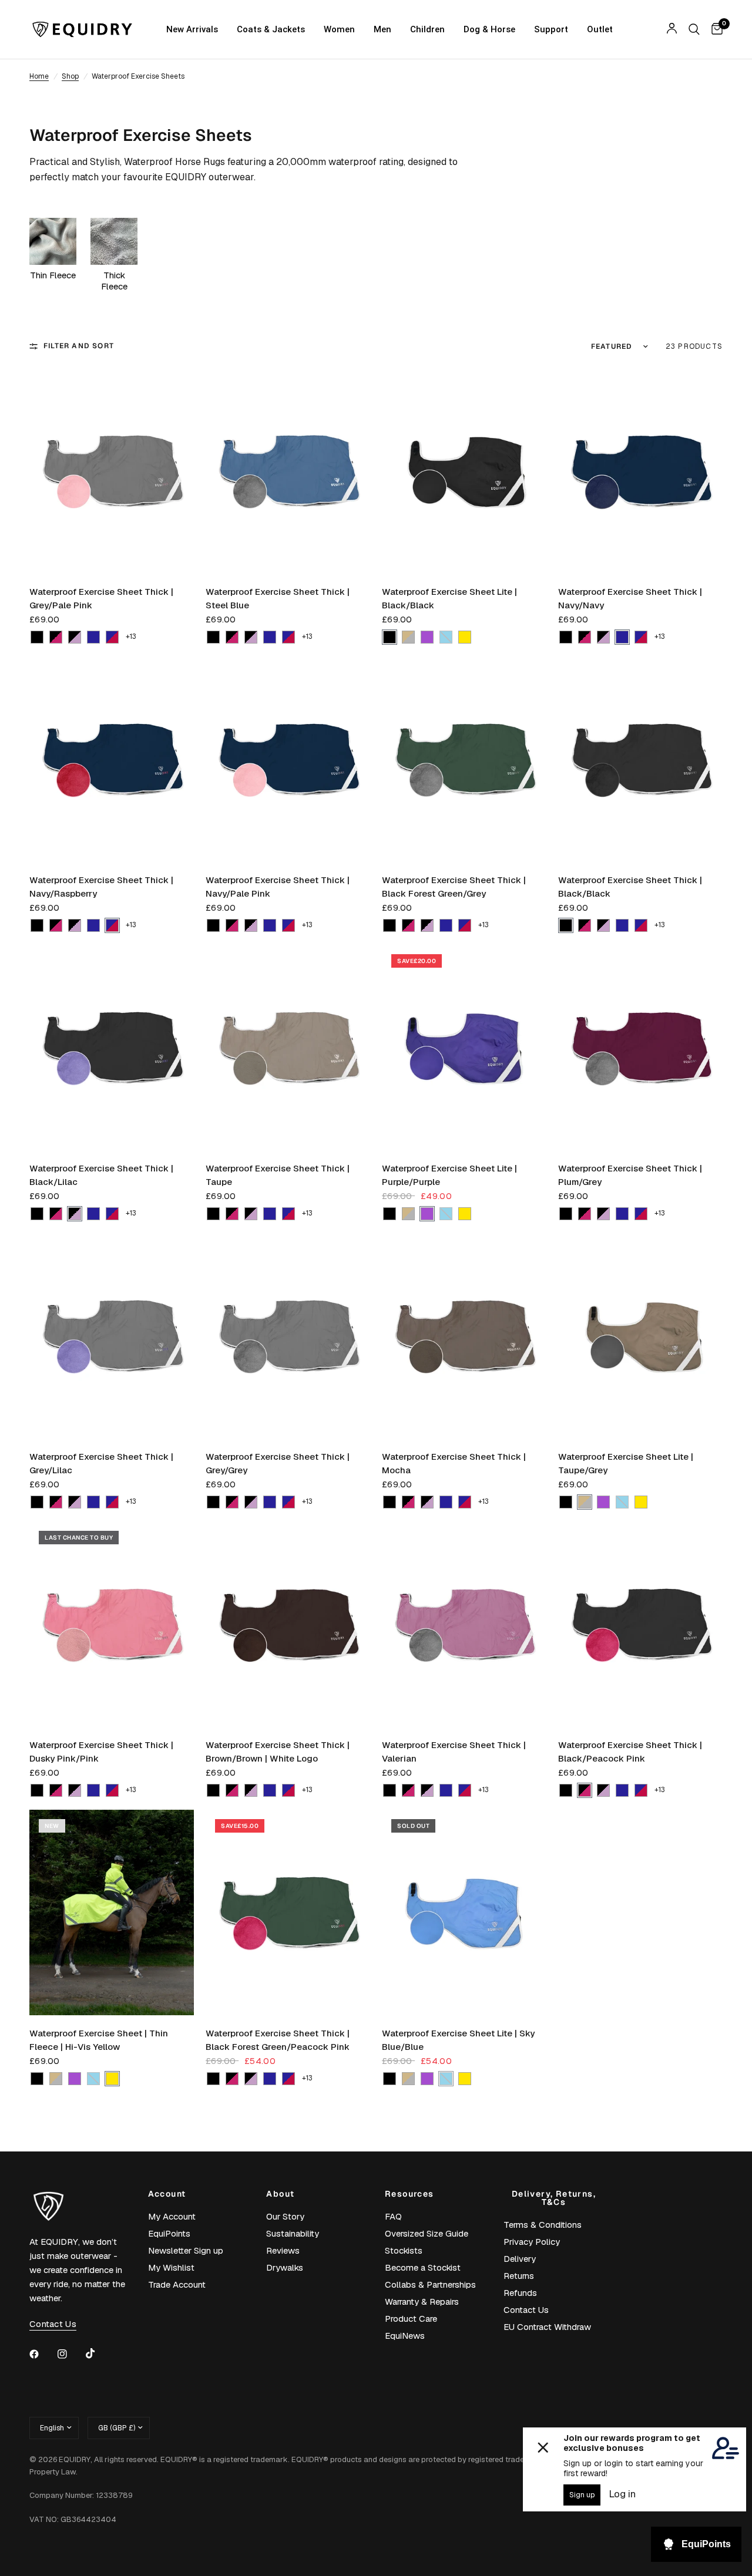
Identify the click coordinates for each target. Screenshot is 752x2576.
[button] (37, 637)
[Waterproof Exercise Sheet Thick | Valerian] (464, 1624)
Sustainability (293, 2233)
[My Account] (672, 29)
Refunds (520, 2293)
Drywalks (285, 2267)
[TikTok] (99, 2353)
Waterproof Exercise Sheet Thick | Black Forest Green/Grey (454, 887)
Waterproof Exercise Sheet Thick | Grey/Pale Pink (101, 598)
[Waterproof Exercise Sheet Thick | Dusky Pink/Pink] (112, 1624)
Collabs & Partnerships (430, 2284)
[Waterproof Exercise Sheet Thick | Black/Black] (640, 759)
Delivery (520, 2259)
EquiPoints (169, 2233)
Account (167, 2194)
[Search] (694, 29)
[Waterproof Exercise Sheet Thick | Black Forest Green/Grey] (464, 759)
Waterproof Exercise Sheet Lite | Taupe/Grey (626, 1463)
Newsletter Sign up (186, 2250)
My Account (172, 2216)
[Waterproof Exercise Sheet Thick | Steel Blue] (288, 471)
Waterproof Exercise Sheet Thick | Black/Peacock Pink (630, 1752)
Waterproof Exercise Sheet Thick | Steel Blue (278, 598)
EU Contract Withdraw (547, 2327)
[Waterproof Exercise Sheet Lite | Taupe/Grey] (640, 1336)
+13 (131, 637)
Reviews (283, 2250)
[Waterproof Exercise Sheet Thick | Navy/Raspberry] (112, 759)
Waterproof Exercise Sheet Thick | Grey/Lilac (101, 1463)
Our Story (285, 2216)
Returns (519, 2276)
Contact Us (526, 2310)
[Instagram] (70, 2354)
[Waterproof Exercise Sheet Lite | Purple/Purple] (464, 1048)
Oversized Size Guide (427, 2233)
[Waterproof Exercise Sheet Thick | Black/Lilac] (112, 1048)
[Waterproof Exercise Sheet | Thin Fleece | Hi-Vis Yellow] (112, 1912)
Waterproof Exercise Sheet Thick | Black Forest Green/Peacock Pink (278, 2040)
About (280, 2194)
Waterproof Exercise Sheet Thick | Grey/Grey (278, 1463)
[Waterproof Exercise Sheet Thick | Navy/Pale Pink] (288, 759)
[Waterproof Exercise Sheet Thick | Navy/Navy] (640, 471)
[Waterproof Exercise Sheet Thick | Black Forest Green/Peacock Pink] (288, 1912)
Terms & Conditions (543, 2225)
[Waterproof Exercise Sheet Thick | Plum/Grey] (640, 1048)
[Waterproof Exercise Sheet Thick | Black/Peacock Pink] (640, 1624)
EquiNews (405, 2336)
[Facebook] (42, 2354)
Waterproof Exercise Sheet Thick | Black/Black (630, 887)
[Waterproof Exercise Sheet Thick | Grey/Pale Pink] (112, 471)
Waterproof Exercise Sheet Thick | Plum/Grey (630, 1175)
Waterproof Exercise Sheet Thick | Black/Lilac (101, 1175)
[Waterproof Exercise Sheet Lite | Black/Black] (464, 471)
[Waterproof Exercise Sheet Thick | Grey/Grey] (288, 1336)
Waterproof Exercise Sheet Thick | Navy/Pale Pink (278, 887)
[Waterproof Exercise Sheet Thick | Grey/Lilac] (112, 1336)
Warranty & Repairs (422, 2301)
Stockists (404, 2250)
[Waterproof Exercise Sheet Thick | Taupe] (288, 1048)
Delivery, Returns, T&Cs (554, 2198)
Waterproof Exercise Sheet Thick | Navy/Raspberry (101, 887)
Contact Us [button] (53, 2324)
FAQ (393, 2216)
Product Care (411, 2319)
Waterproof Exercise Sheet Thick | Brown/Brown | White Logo (278, 1752)
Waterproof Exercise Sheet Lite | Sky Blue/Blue (458, 2040)
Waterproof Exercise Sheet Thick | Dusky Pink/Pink (101, 1752)
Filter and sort (79, 346)
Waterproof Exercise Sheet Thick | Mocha (454, 1463)
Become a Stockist (423, 2267)
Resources (409, 2194)
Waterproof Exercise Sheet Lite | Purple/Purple (449, 1175)
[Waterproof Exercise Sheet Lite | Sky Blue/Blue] (464, 1912)
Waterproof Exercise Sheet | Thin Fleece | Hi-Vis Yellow (99, 2040)
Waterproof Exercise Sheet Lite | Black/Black (449, 598)
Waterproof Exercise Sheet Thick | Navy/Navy (630, 598)
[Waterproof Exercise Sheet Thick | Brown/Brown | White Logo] (288, 1624)
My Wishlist (171, 2267)
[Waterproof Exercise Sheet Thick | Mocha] (464, 1336)
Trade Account (177, 2284)
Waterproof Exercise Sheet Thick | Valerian (454, 1752)
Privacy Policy (532, 2242)
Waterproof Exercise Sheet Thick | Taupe (278, 1175)
